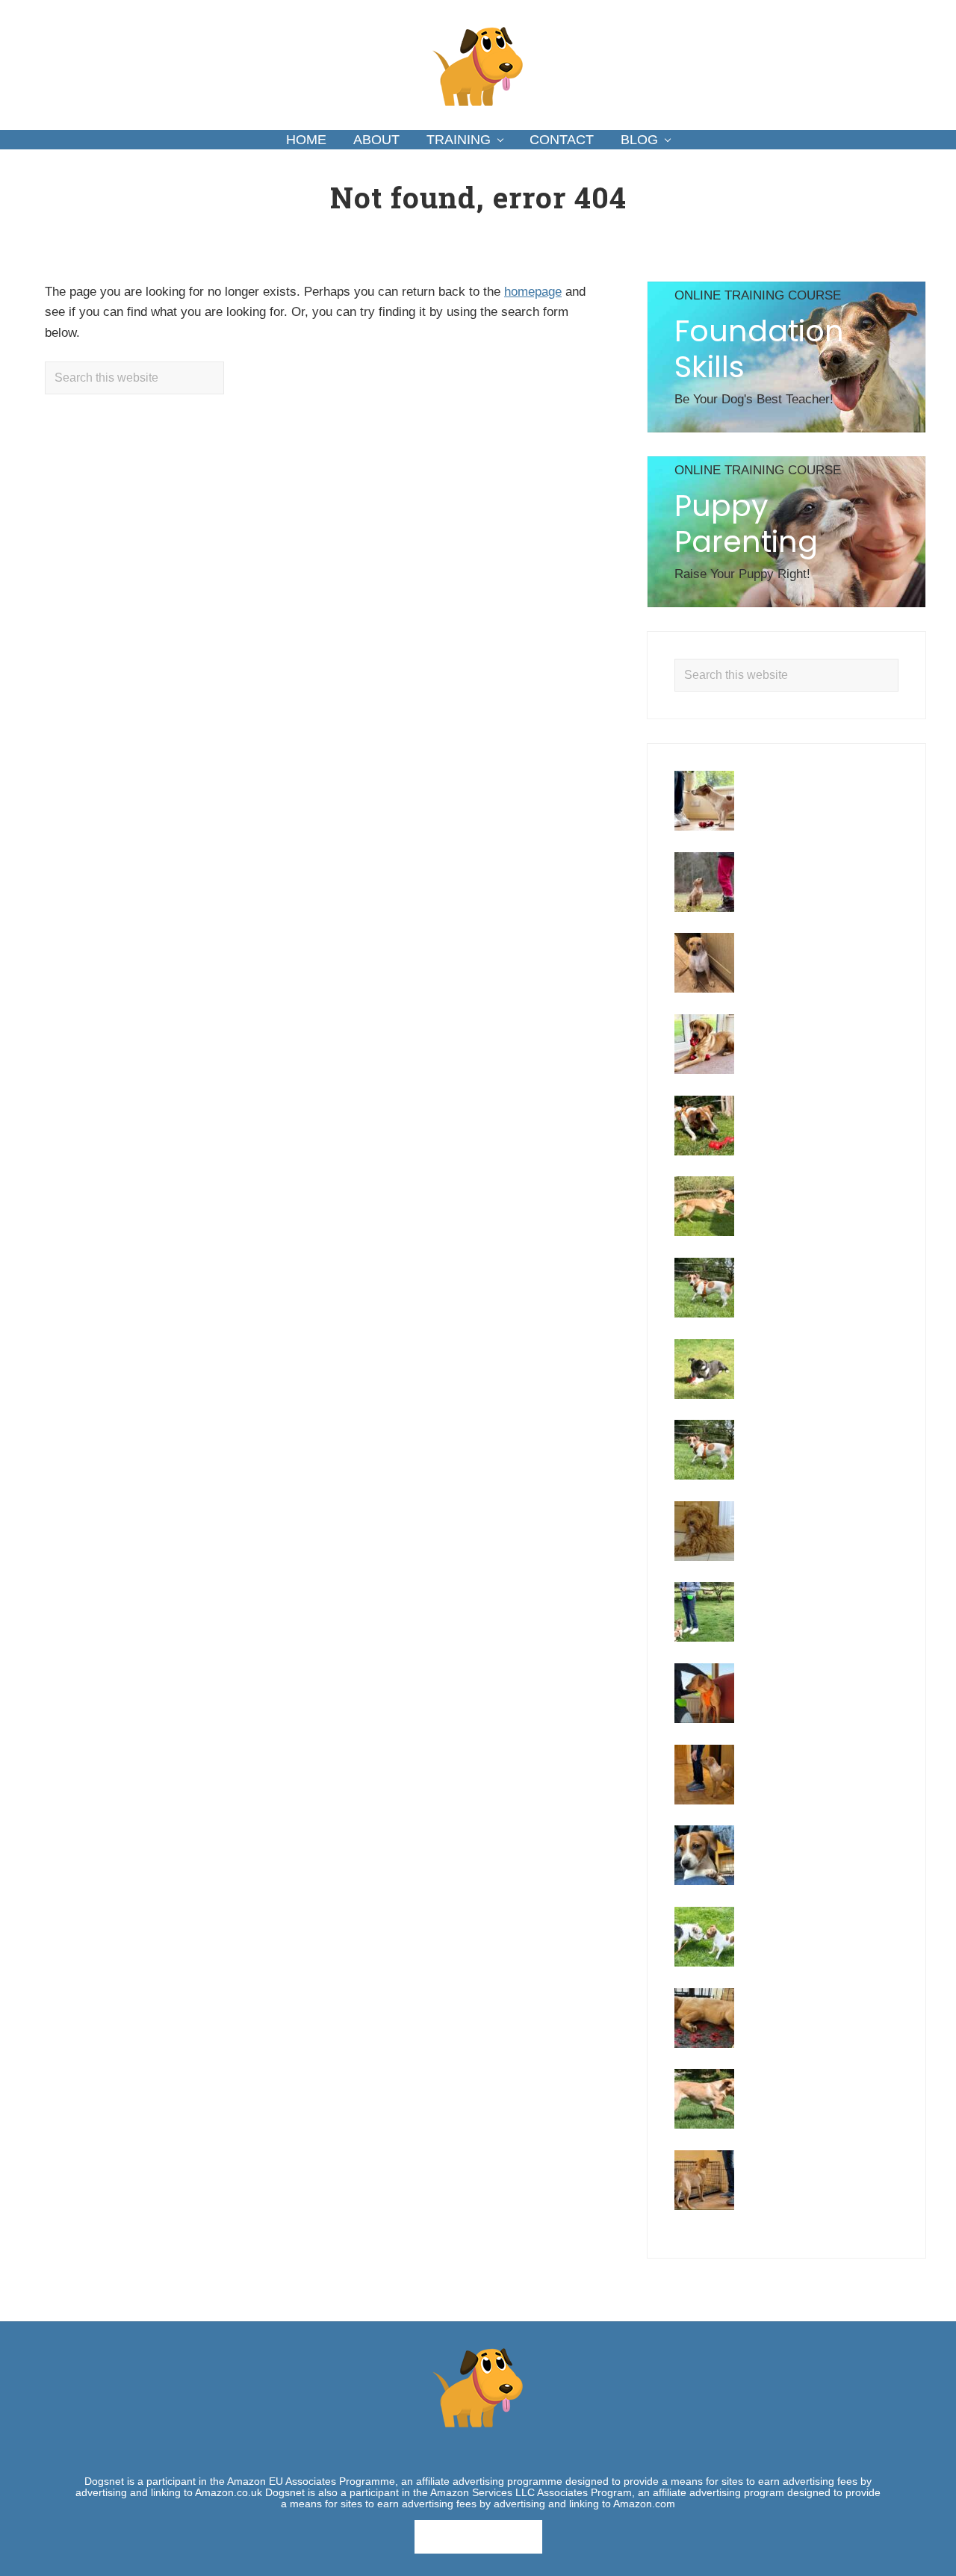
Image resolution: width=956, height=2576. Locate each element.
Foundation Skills (759, 349)
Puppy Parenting (746, 524)
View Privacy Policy (478, 2536)
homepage (533, 292)
